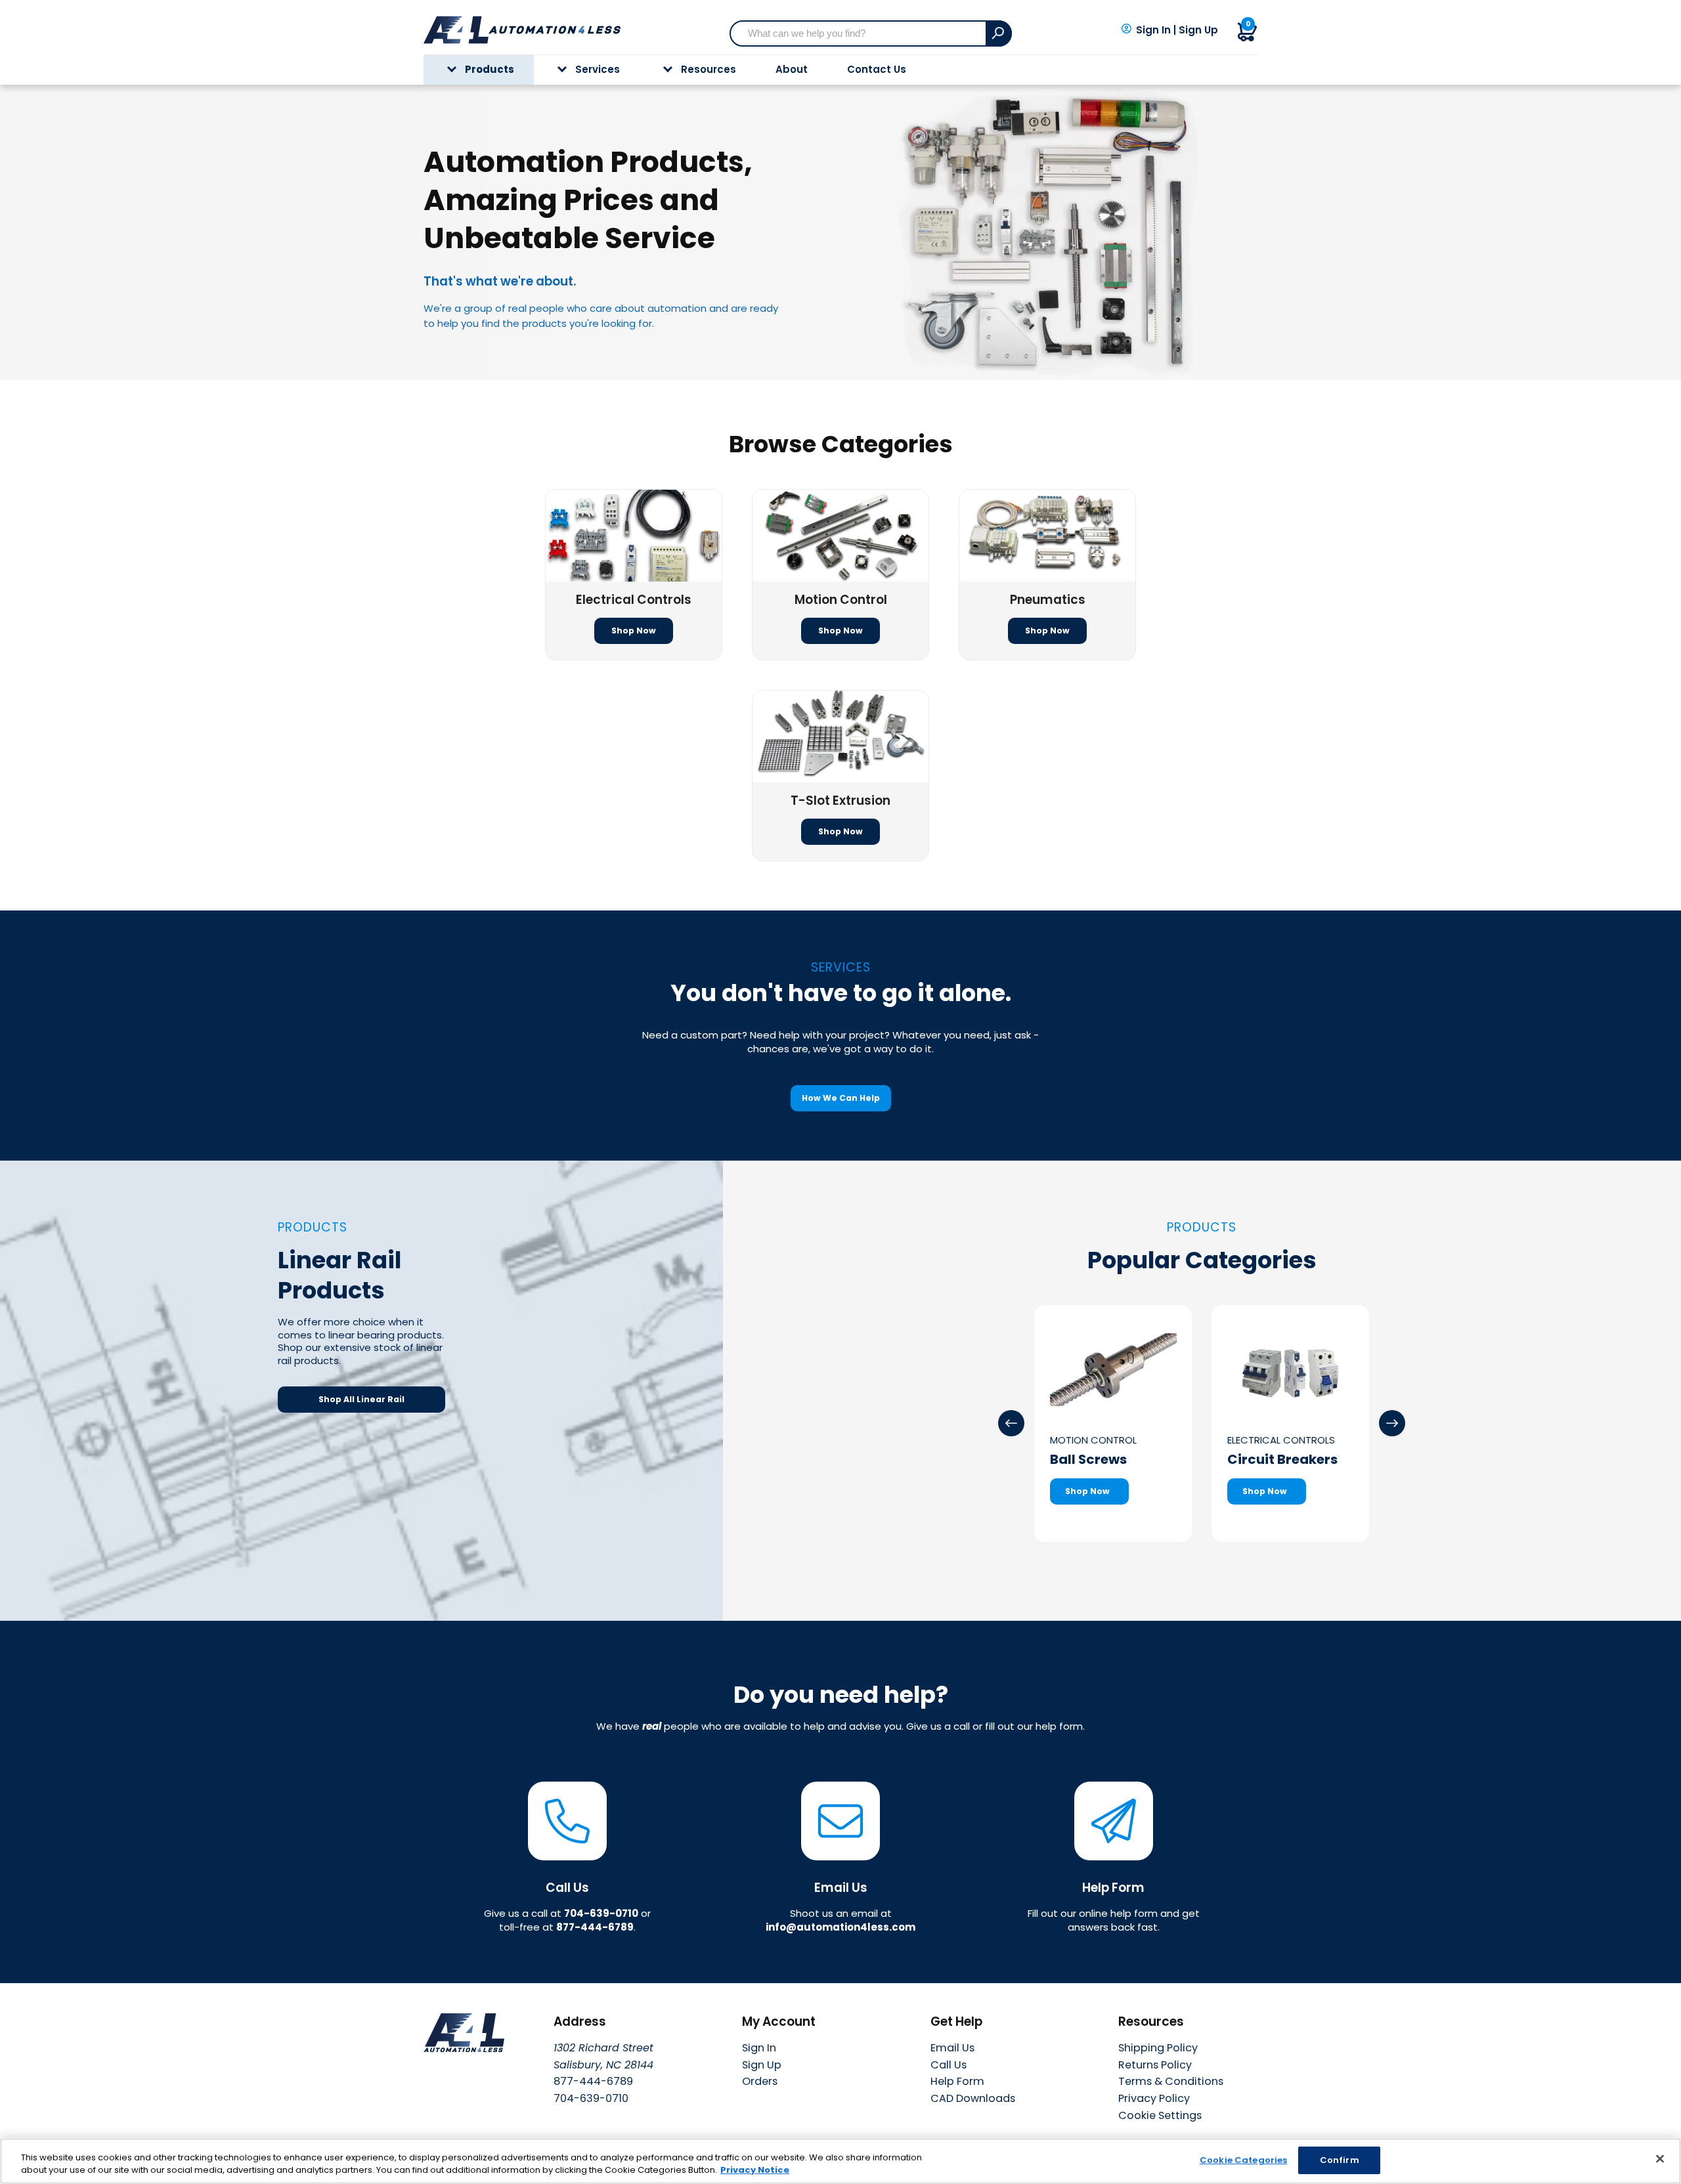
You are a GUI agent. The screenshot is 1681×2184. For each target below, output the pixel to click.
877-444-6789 (595, 1927)
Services (598, 69)
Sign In (1153, 30)
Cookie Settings (1160, 2116)
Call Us (949, 2065)
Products (490, 69)
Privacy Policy (1154, 2098)
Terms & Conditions (1171, 2081)
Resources (709, 69)
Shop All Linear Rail (361, 1399)
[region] (840, 2161)
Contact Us (877, 69)
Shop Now (634, 631)
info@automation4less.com (840, 1927)
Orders (760, 2081)
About (792, 69)
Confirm (1340, 2160)
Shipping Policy (1158, 2048)
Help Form (957, 2081)
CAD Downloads (973, 2098)
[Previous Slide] (1011, 1423)
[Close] (1660, 2159)
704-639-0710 (601, 1913)
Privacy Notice (755, 2171)
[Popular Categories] (1392, 1423)
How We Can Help (841, 1098)
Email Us (952, 2048)
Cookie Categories (1243, 2160)
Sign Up (1198, 30)
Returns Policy (1155, 2065)
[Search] (999, 33)
